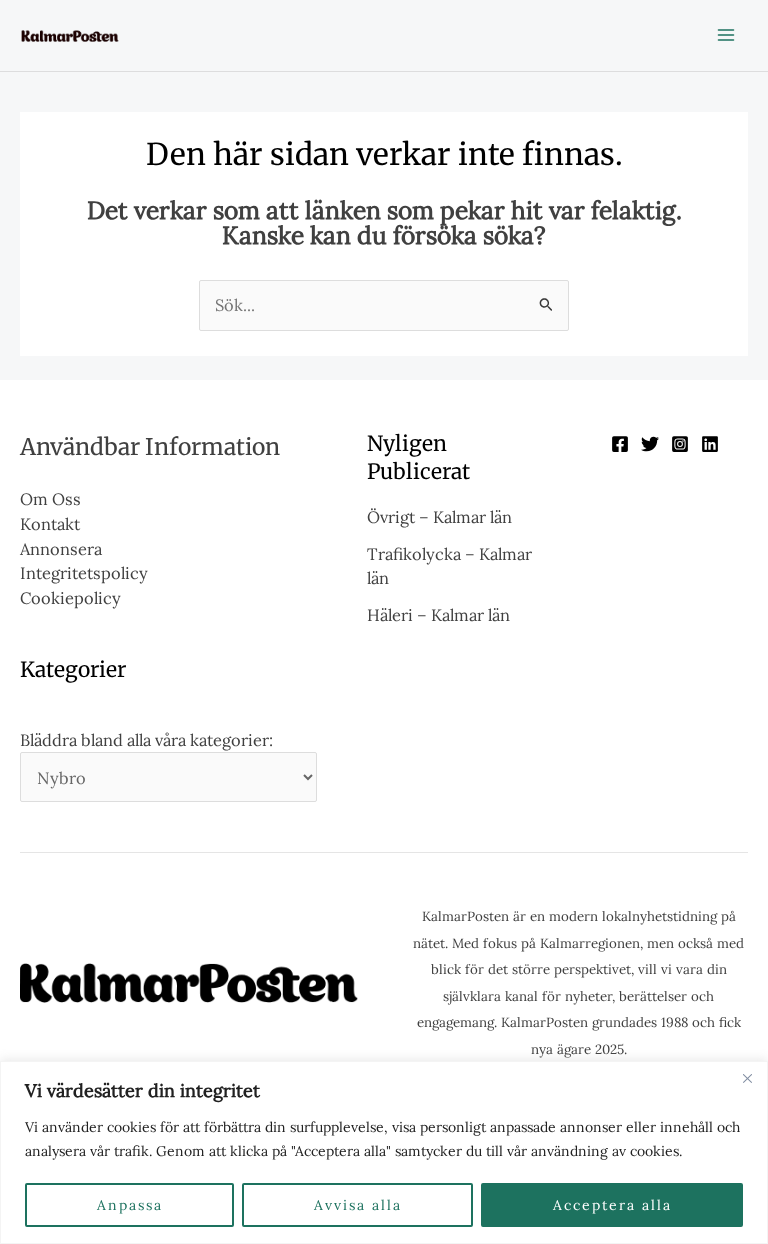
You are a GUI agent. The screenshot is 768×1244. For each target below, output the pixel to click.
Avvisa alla (358, 1205)
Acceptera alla (612, 1205)
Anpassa (130, 1205)
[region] (384, 1152)
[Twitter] (650, 444)
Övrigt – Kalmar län (439, 516)
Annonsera (61, 548)
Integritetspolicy (84, 572)
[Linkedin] (710, 444)
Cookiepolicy (70, 597)
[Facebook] (620, 444)
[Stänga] (747, 1078)
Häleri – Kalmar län (438, 614)
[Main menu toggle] (725, 35)
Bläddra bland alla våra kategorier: (146, 739)
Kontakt (50, 523)
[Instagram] (680, 444)
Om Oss (50, 498)
